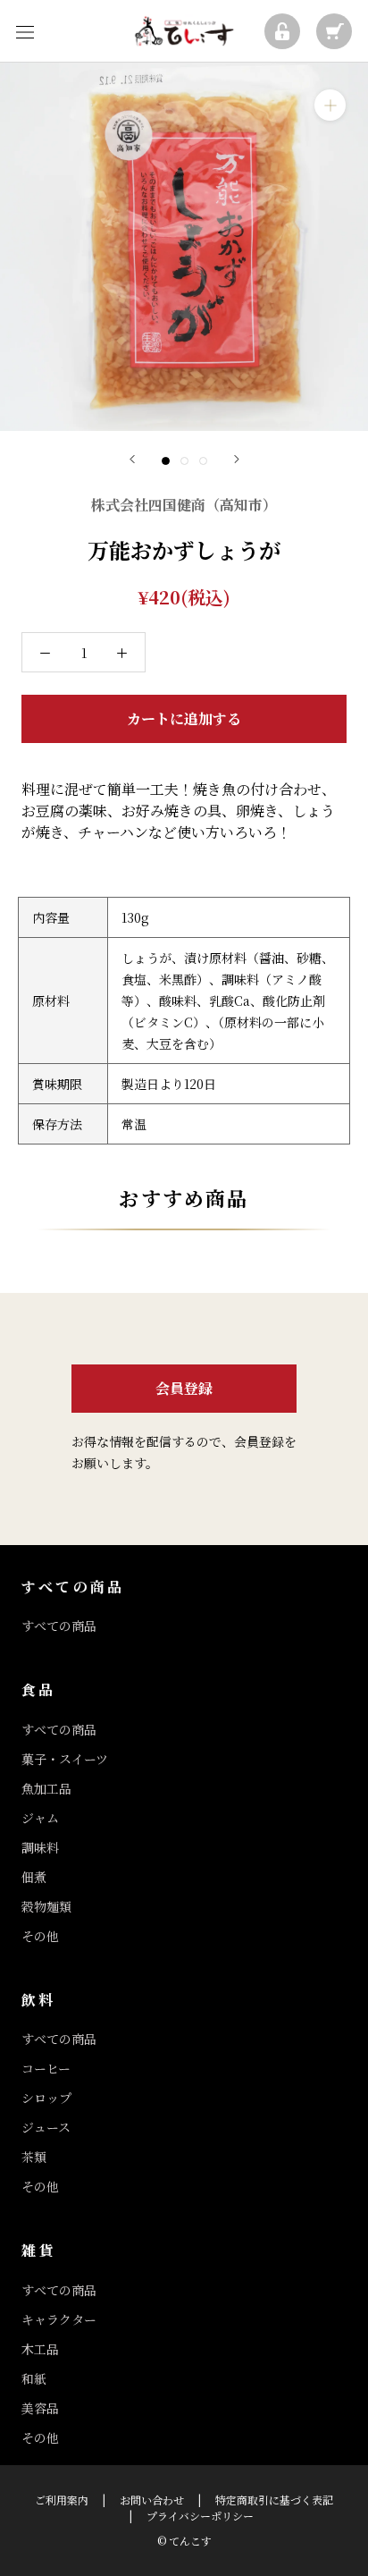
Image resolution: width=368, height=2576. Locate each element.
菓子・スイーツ (65, 1759)
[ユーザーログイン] (282, 31)
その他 (40, 1936)
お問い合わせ (152, 2500)
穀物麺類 (46, 1906)
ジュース (46, 2127)
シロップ (46, 2098)
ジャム (40, 1818)
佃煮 (34, 1877)
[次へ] (237, 459)
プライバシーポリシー (200, 2516)
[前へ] (132, 459)
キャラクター (59, 2319)
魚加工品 (46, 1788)
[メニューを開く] (25, 31)
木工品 (40, 2349)
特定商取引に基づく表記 (274, 2500)
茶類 (34, 2157)
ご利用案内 (62, 2500)
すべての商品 (59, 1626)
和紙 (34, 2378)
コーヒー (46, 2068)
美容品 (40, 2408)
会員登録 (184, 1388)
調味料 (40, 1847)
